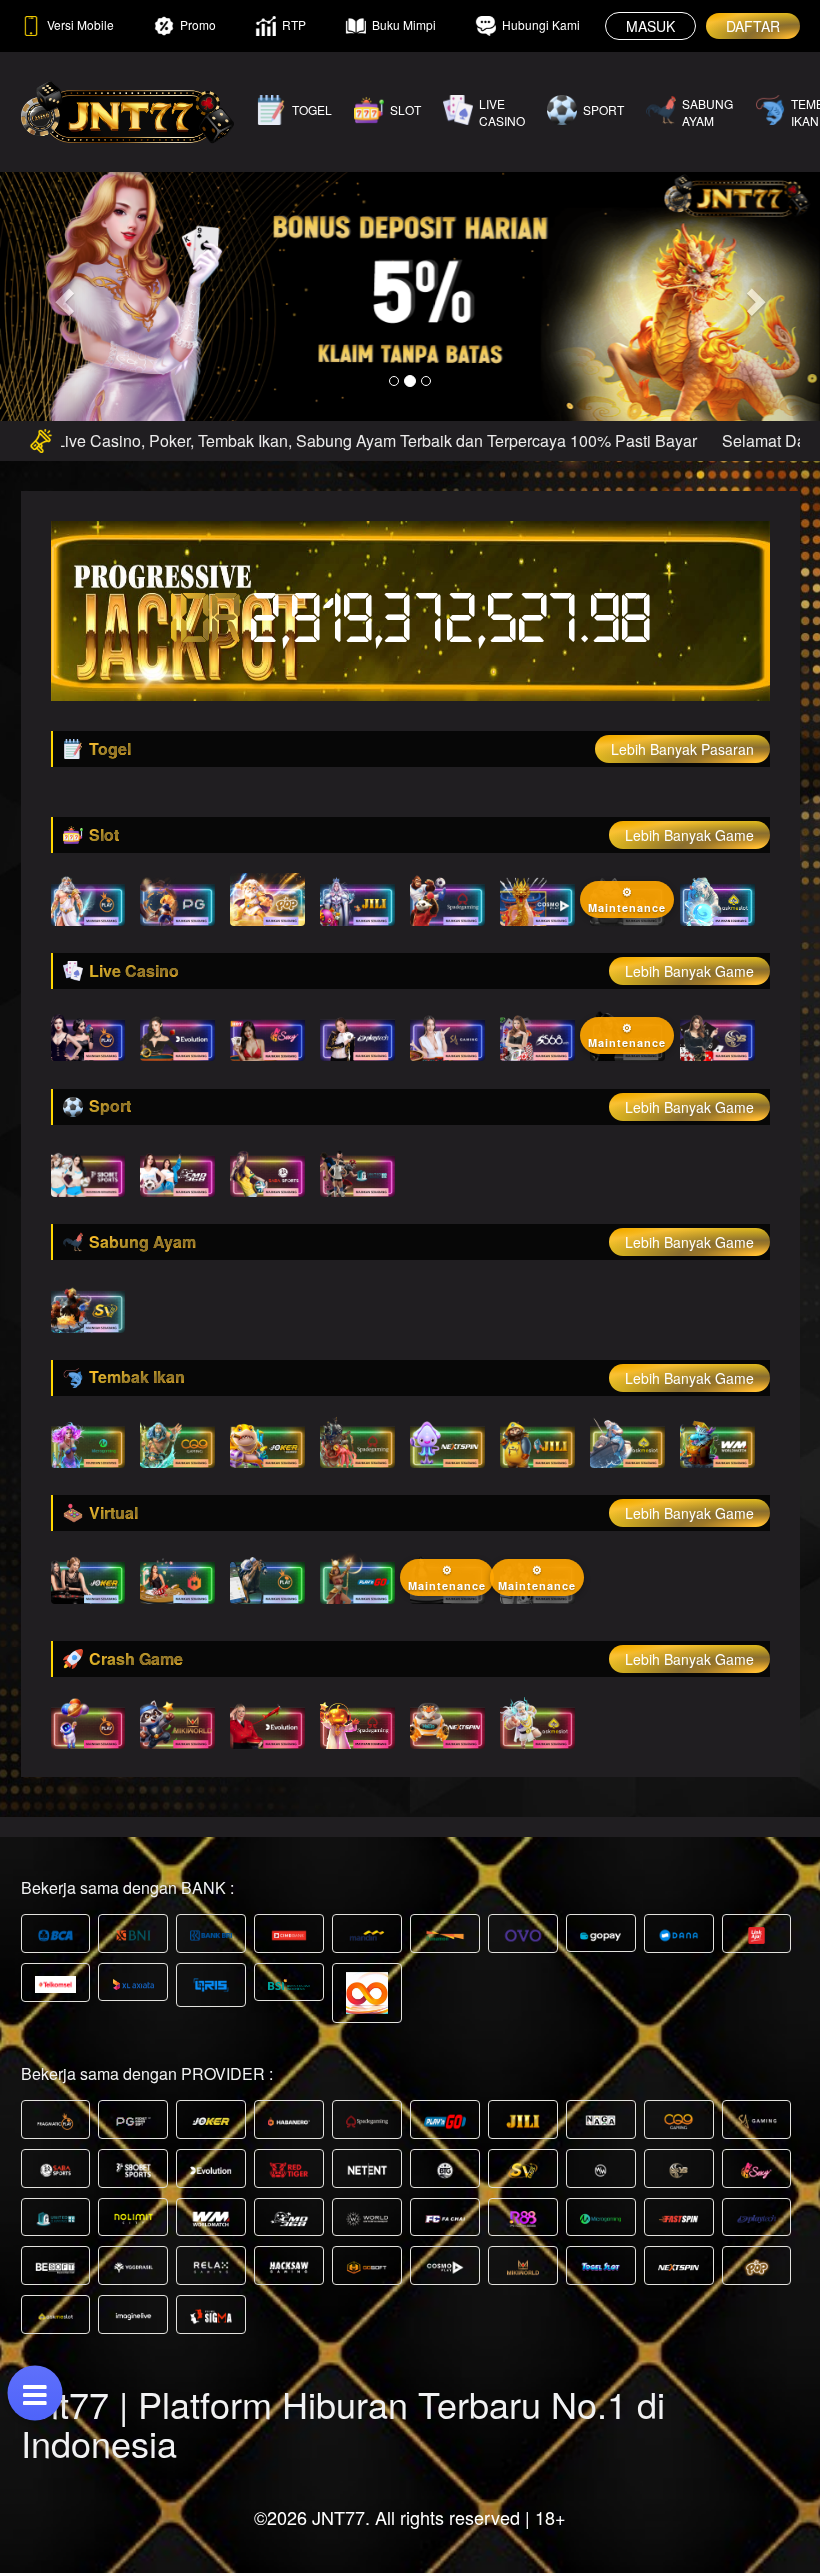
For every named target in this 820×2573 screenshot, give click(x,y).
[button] (61, 295)
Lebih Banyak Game (689, 835)
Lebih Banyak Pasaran (682, 749)
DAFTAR (753, 26)
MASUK (650, 26)
